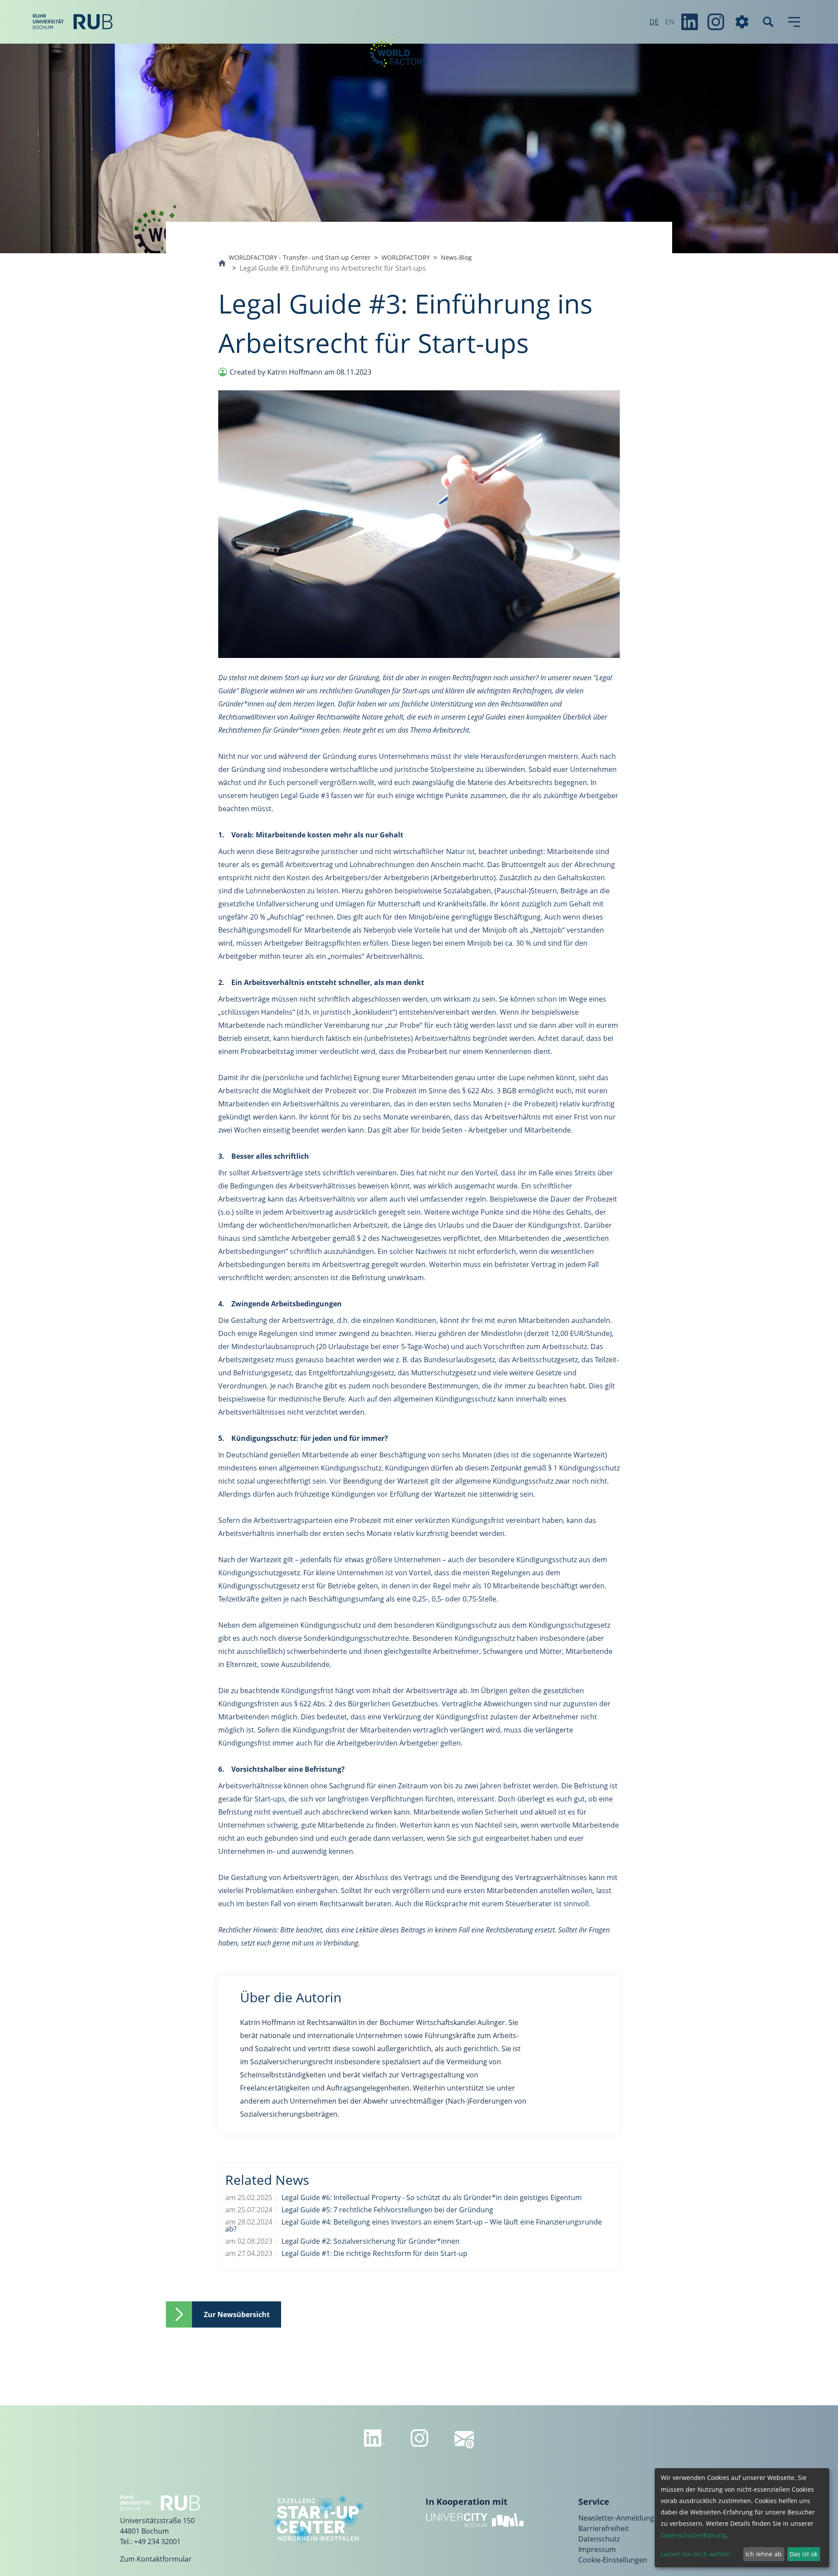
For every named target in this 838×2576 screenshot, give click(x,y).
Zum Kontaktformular (156, 2559)
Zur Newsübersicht (237, 2314)
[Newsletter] (464, 2440)
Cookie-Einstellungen (613, 2560)
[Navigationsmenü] (794, 22)
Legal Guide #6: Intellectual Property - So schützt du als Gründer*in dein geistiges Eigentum (431, 2197)
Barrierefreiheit (604, 2528)
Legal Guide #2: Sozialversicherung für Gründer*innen (370, 2241)
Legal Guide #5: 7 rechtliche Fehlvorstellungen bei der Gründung (386, 2210)
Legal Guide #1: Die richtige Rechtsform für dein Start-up (374, 2253)
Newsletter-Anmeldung (616, 2518)
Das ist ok (804, 2554)
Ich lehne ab (764, 2554)
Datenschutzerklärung (693, 2535)
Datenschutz (599, 2539)
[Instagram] (716, 22)
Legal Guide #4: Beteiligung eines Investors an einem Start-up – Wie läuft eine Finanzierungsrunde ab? (414, 2225)
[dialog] (742, 2518)
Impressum (597, 2549)
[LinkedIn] (690, 22)
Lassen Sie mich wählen (696, 2554)
